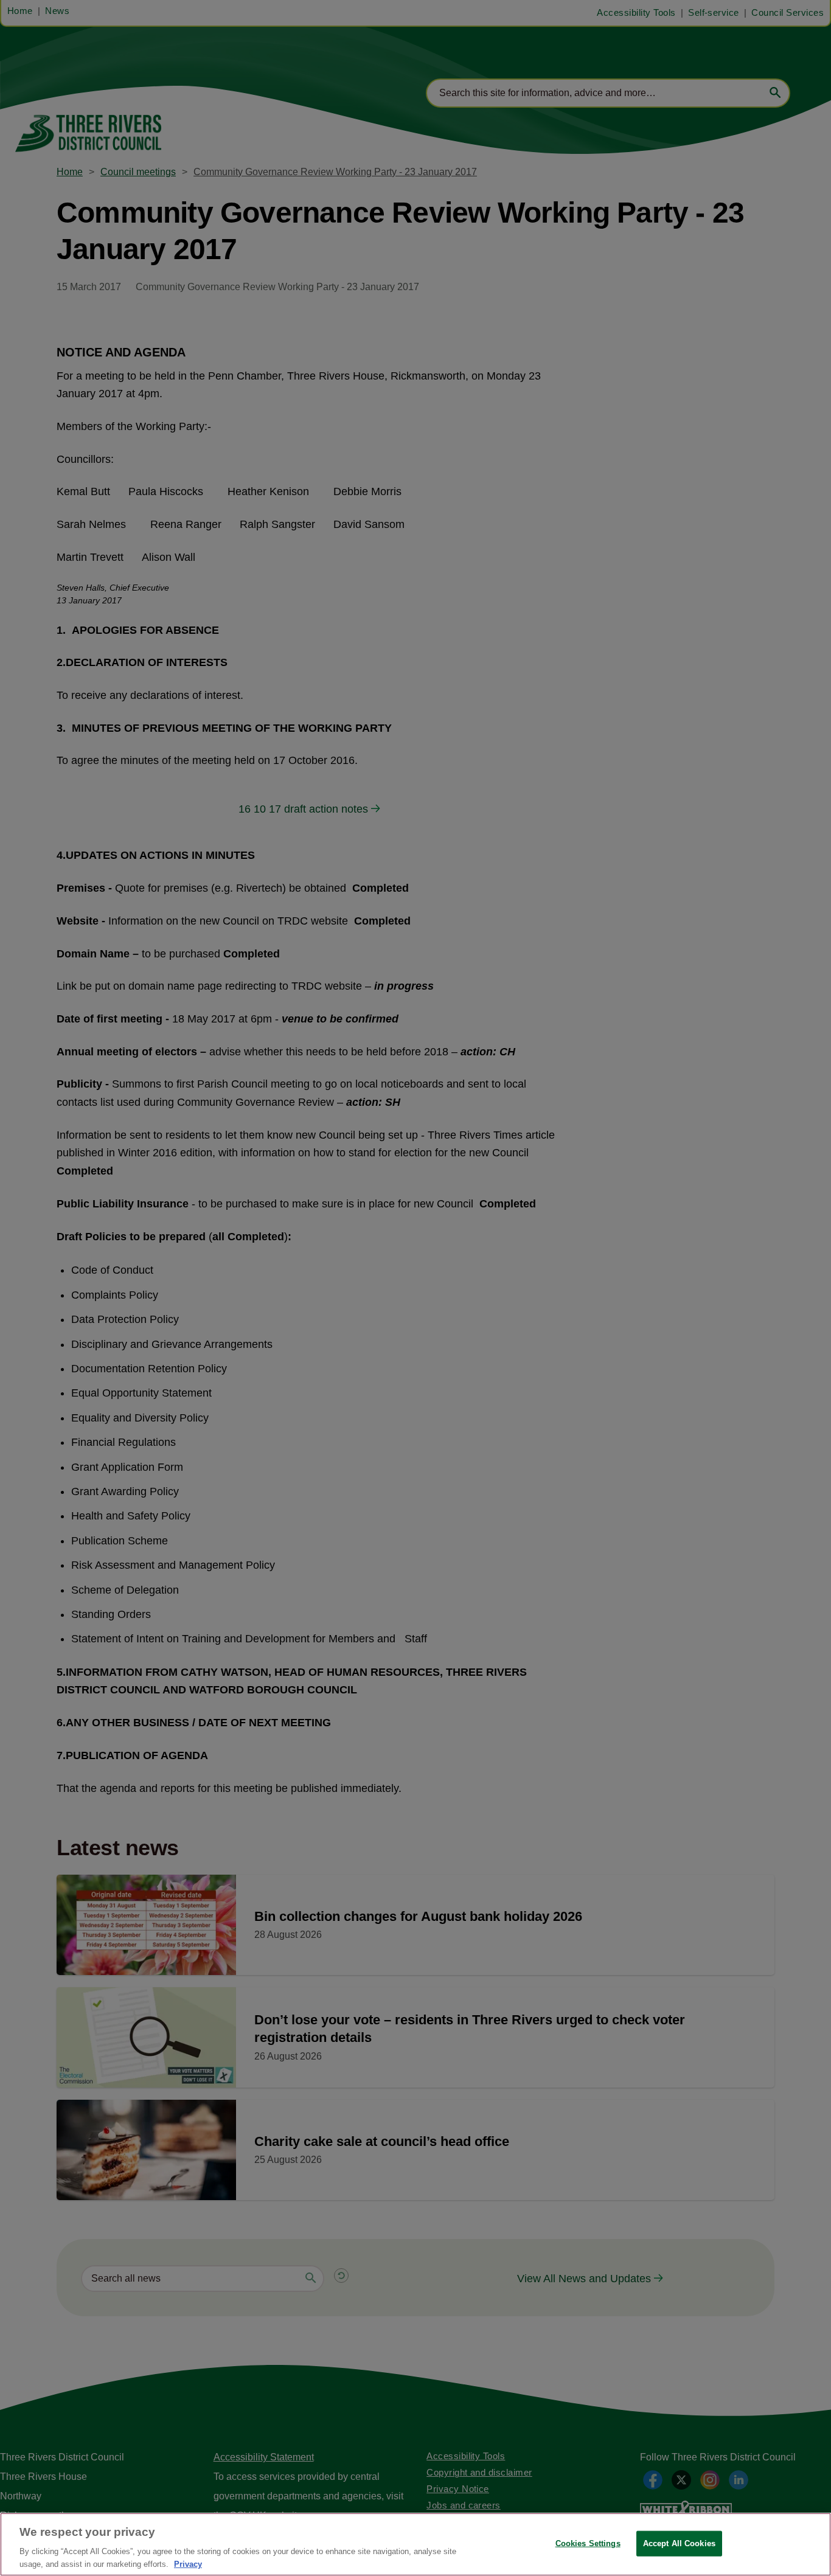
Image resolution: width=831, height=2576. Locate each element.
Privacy (188, 2564)
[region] (415, 2544)
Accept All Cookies (679, 2543)
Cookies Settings (588, 2543)
